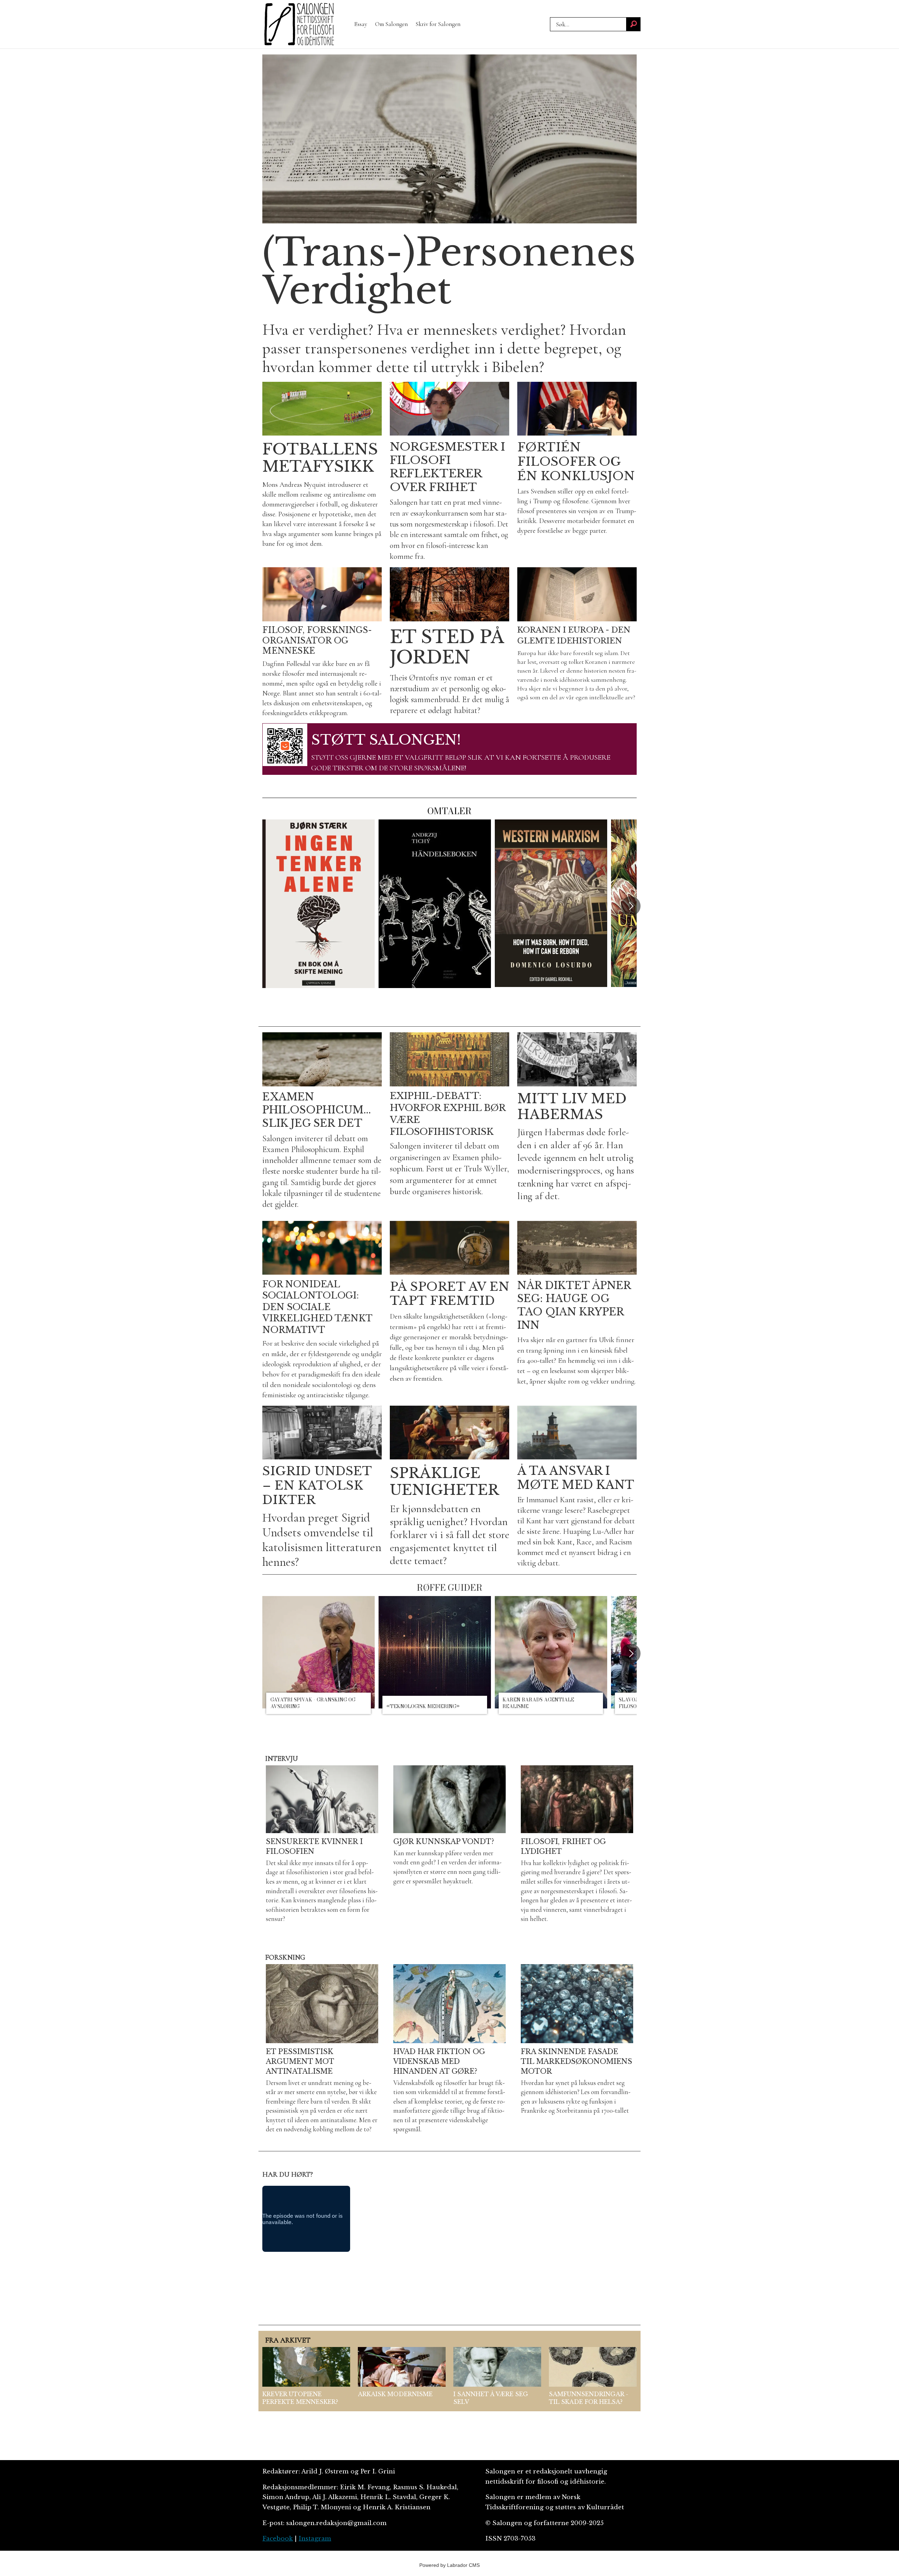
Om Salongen (391, 24)
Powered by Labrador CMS (449, 2565)
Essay (361, 24)
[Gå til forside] (299, 24)
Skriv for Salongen (438, 24)
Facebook (278, 2539)
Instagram (315, 2539)
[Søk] (634, 24)
